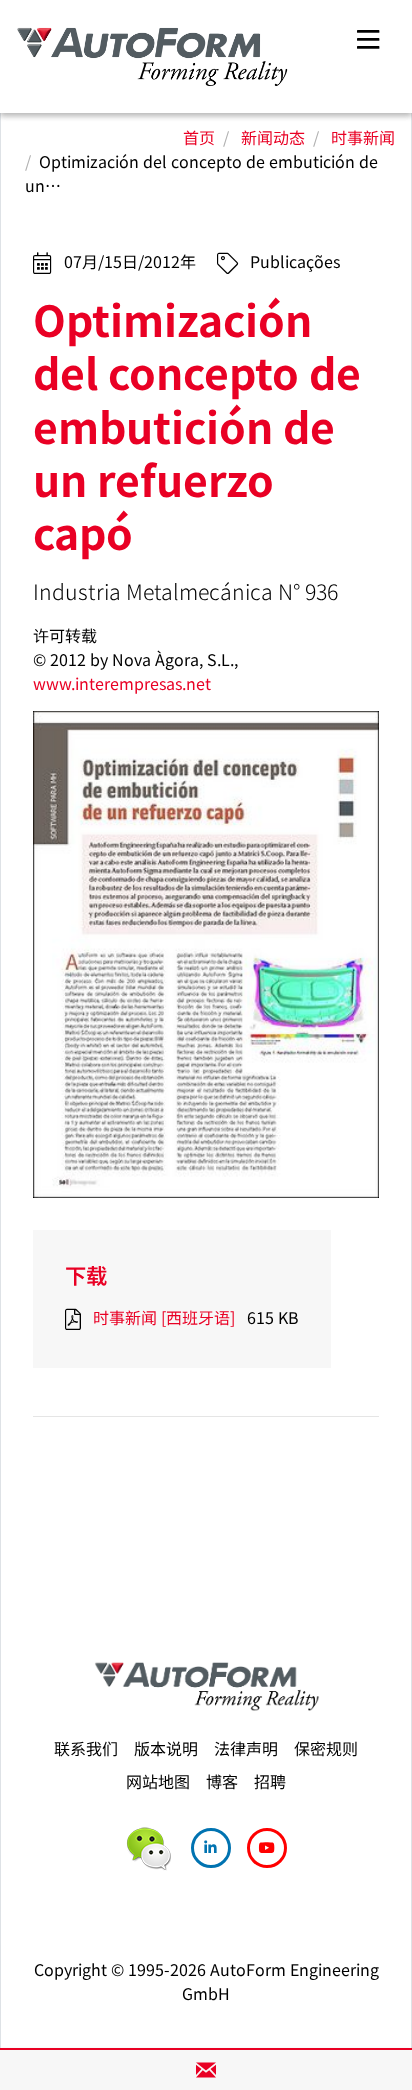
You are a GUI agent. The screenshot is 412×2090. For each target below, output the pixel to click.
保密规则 (326, 1748)
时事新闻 (363, 137)
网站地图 (158, 1781)
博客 (222, 1781)
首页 (199, 137)
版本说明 (166, 1748)
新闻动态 (273, 137)
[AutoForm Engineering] (152, 56)
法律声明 (246, 1748)
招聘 (270, 1781)
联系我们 (86, 1748)
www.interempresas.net (122, 683)
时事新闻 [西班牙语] (164, 1317)
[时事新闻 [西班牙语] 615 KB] (77, 1317)
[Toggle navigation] (368, 36)
